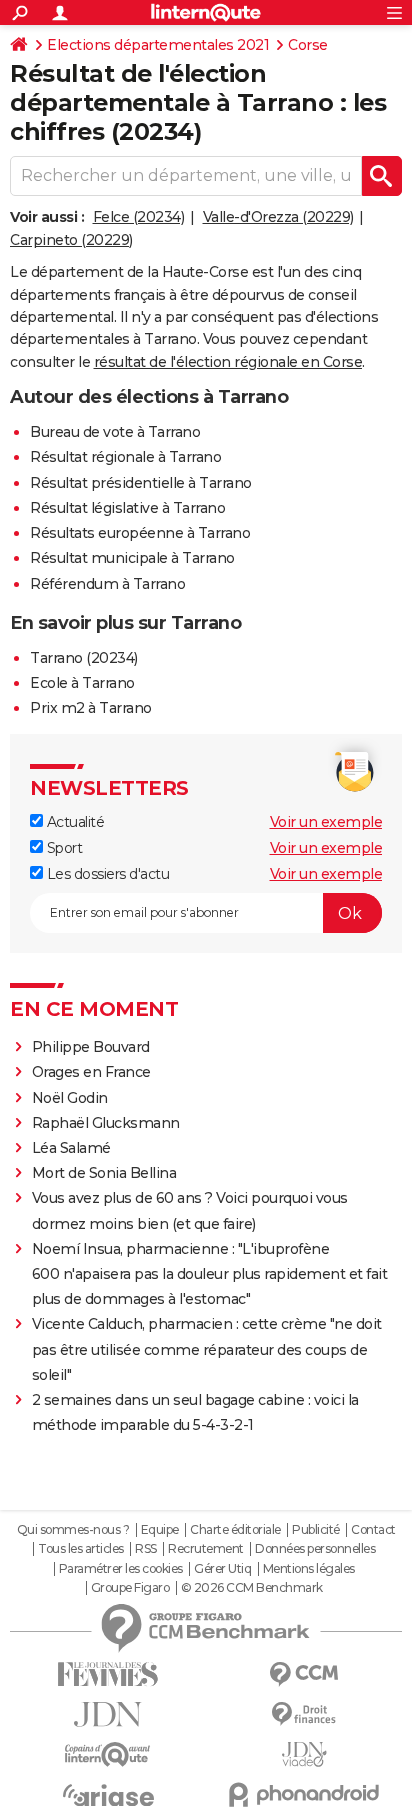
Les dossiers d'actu (106, 874)
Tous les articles (81, 1549)
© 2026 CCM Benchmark (252, 1588)
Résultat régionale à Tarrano (125, 457)
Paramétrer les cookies (121, 1569)
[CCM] (304, 1674)
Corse (308, 45)
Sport (62, 848)
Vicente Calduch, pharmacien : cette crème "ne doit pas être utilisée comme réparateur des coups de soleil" (207, 1349)
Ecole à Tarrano (82, 683)
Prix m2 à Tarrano (91, 708)
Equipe (160, 1530)
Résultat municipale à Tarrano (132, 558)
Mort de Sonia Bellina (104, 1173)
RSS (146, 1549)
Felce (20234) (139, 217)
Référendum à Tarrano (107, 584)
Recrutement (206, 1549)
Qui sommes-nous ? (73, 1530)
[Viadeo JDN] (304, 1754)
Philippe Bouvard (91, 1047)
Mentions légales (309, 1569)
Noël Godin (70, 1098)
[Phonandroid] (304, 1794)
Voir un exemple (326, 822)
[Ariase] (108, 1795)
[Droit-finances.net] (304, 1714)
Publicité (316, 1530)
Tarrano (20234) (84, 658)
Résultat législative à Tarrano (127, 508)
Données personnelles (315, 1549)
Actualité (73, 822)
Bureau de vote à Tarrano (115, 432)
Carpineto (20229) (71, 240)
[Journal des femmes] (108, 1674)
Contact (373, 1530)
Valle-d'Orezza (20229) (278, 217)
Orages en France (91, 1072)
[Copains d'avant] (108, 1754)
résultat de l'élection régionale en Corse (228, 362)
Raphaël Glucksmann (106, 1123)
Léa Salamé (71, 1148)
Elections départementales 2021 (158, 45)
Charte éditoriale (235, 1530)
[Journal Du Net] (108, 1714)
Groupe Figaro (130, 1588)
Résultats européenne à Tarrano (140, 533)
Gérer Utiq (222, 1569)
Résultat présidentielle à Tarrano (141, 483)
